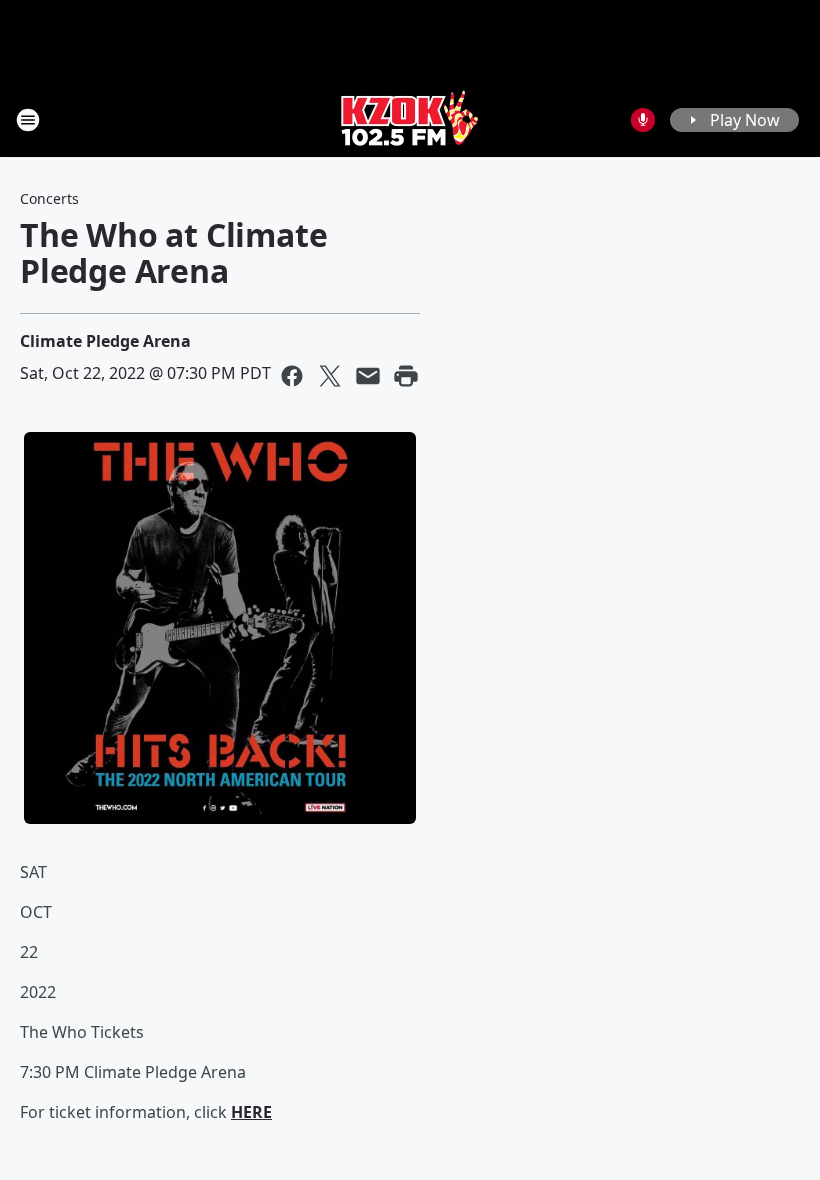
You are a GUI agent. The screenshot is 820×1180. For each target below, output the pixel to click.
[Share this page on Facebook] (292, 376)
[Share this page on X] (330, 376)
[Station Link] (410, 119)
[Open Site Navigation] (28, 120)
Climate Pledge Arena (105, 341)
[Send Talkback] (643, 120)
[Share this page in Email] (368, 376)
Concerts (49, 198)
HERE (251, 1112)
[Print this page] (406, 376)
